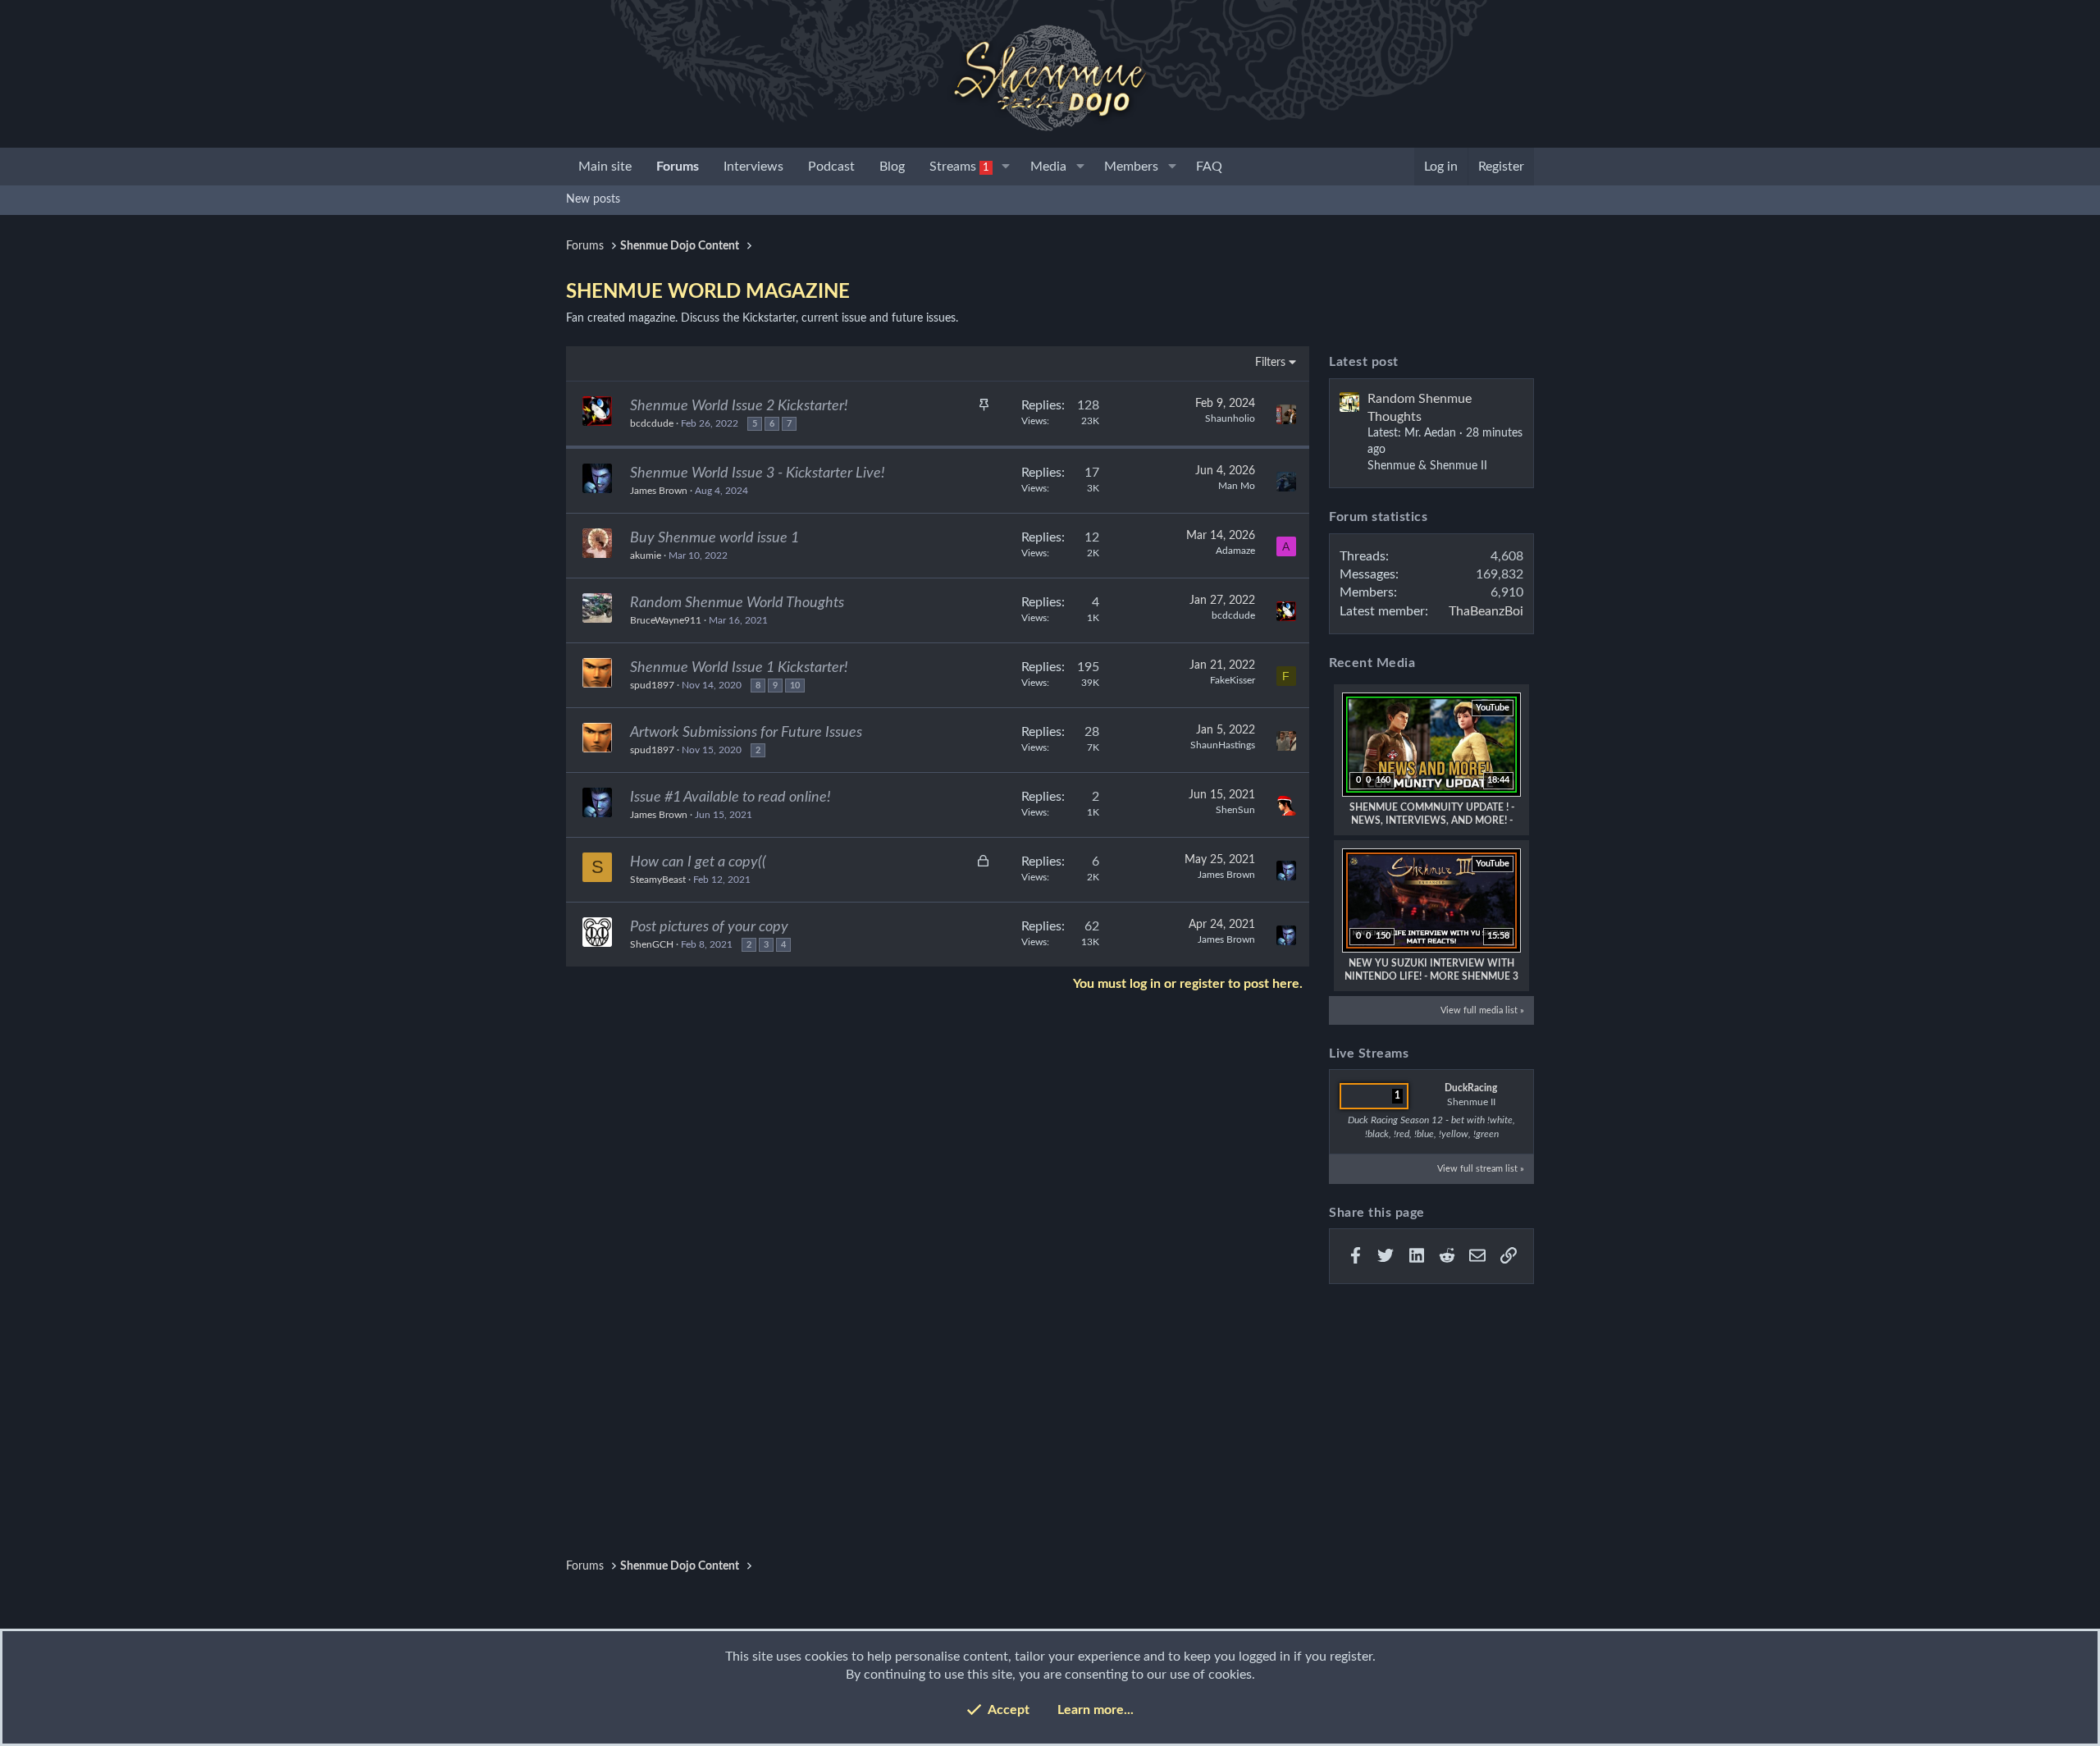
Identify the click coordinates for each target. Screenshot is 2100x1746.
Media (1048, 167)
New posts (593, 199)
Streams (959, 167)
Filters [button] (1270, 363)
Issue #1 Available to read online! (730, 798)
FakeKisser (1233, 680)
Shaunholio (1230, 418)
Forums (678, 167)
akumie (646, 555)
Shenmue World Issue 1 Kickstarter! (739, 668)
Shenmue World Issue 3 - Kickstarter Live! (758, 473)
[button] (1006, 167)
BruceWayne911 (666, 620)
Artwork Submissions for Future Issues (746, 733)
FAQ (1209, 167)
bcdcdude (652, 423)
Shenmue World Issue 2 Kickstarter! (739, 406)
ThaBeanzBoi (1486, 611)
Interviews (753, 167)
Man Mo (1237, 486)
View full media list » (1482, 1010)
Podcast (831, 167)
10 (795, 686)
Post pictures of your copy (709, 927)
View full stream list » (1481, 1169)
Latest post (1364, 362)
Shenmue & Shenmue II (1427, 466)
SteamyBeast (658, 880)
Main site (605, 167)
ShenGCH (652, 944)
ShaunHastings (1223, 745)
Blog (892, 167)
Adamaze (1235, 551)
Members (1131, 167)
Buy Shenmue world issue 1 (714, 538)
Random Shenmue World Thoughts (737, 603)
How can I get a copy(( (698, 862)
